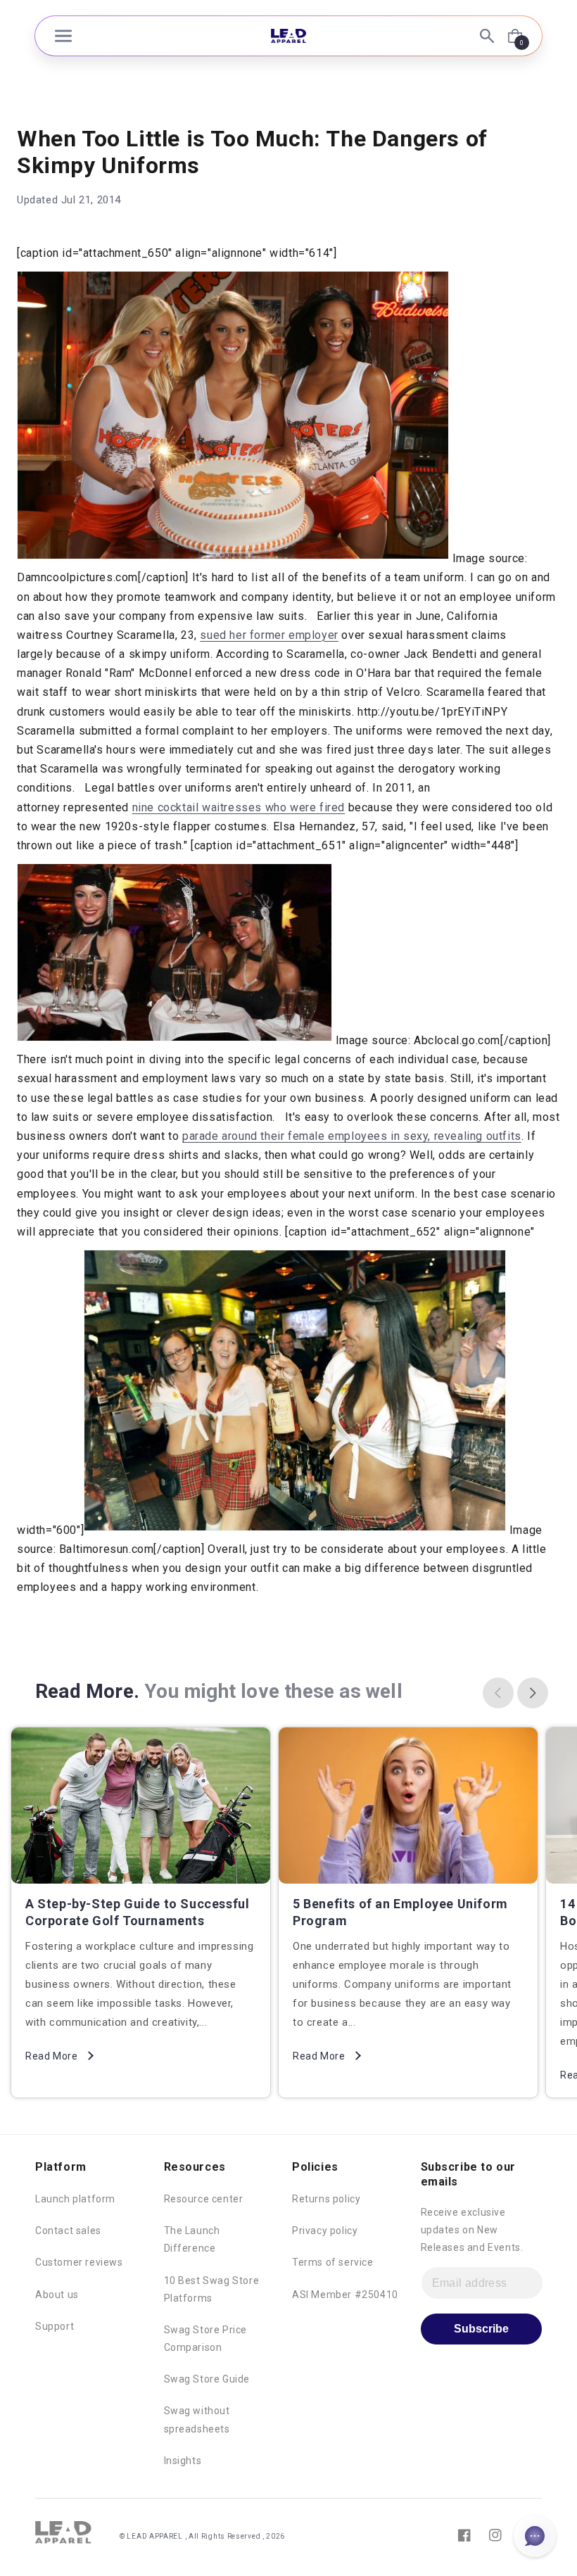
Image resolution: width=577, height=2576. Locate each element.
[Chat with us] (535, 2536)
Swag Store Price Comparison (206, 2339)
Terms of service (333, 2262)
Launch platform (75, 2199)
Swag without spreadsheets (197, 2419)
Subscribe (481, 2329)
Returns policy (326, 2199)
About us (57, 2295)
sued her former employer (269, 635)
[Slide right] (533, 1693)
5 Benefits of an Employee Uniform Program (400, 1912)
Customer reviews (79, 2262)
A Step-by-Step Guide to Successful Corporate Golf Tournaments (137, 1912)
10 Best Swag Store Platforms (212, 2289)
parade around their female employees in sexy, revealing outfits (352, 1136)
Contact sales (68, 2231)
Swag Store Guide (207, 2379)
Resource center (204, 2199)
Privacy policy (325, 2231)
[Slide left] (498, 1693)
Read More (51, 2056)
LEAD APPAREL (156, 2536)
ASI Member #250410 (345, 2295)
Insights (183, 2461)
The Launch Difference (192, 2239)
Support (55, 2326)
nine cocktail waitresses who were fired (239, 807)
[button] (63, 36)
